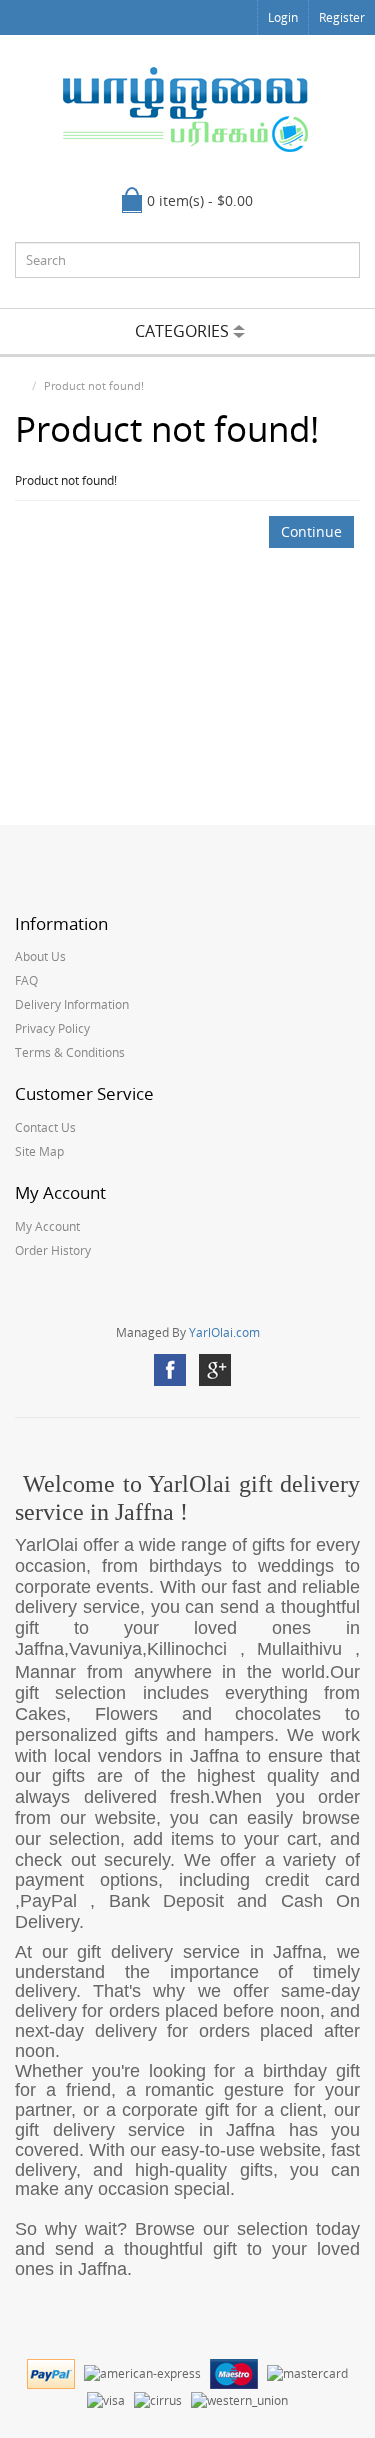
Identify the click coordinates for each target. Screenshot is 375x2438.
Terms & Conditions (70, 1052)
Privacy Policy (52, 1028)
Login (283, 17)
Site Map (39, 1151)
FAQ (26, 980)
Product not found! (94, 385)
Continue (311, 531)
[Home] (19, 385)
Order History (53, 1250)
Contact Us (45, 1127)
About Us (40, 956)
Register (342, 17)
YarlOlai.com (224, 1332)
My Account (47, 1226)
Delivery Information (72, 1004)
